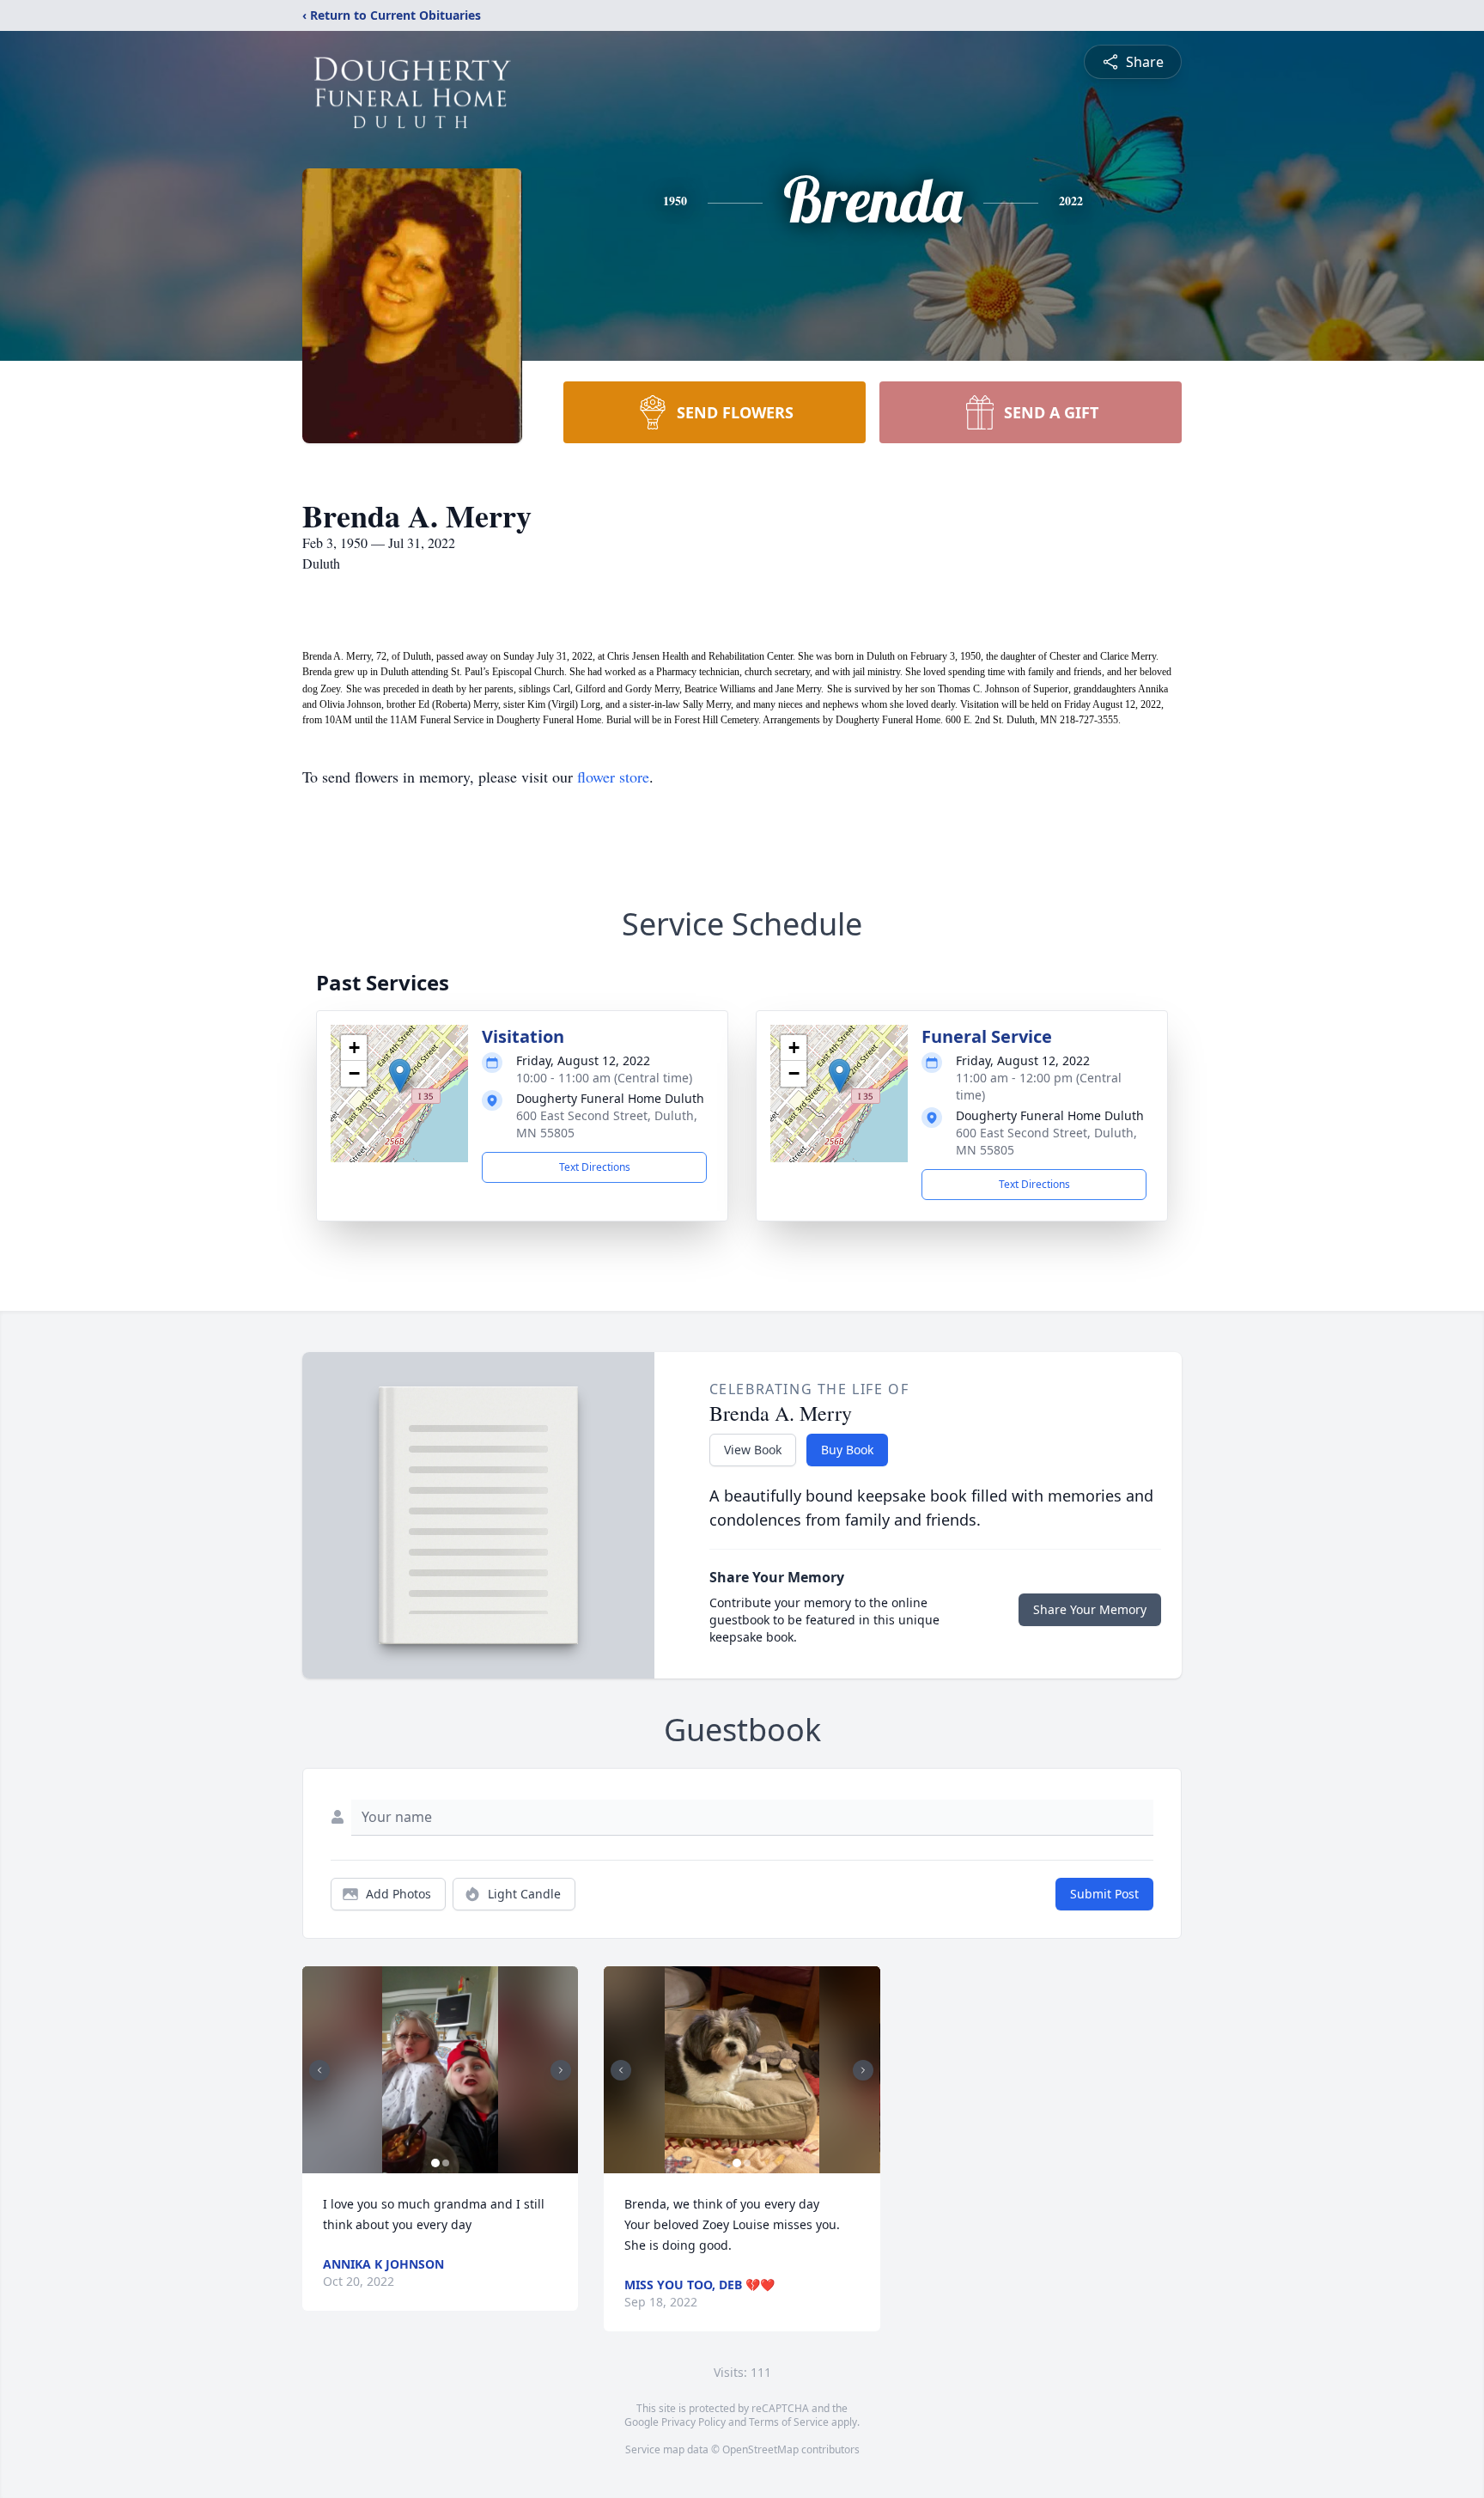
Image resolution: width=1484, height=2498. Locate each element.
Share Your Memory (1090, 1609)
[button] (400, 1076)
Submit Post (1104, 1894)
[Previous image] (319, 2070)
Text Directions (595, 1167)
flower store (613, 777)
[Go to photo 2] (446, 2163)
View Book (753, 1450)
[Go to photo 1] (435, 2163)
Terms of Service (789, 2422)
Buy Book (847, 1450)
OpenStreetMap (760, 2449)
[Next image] (561, 2070)
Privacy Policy (693, 2422)
